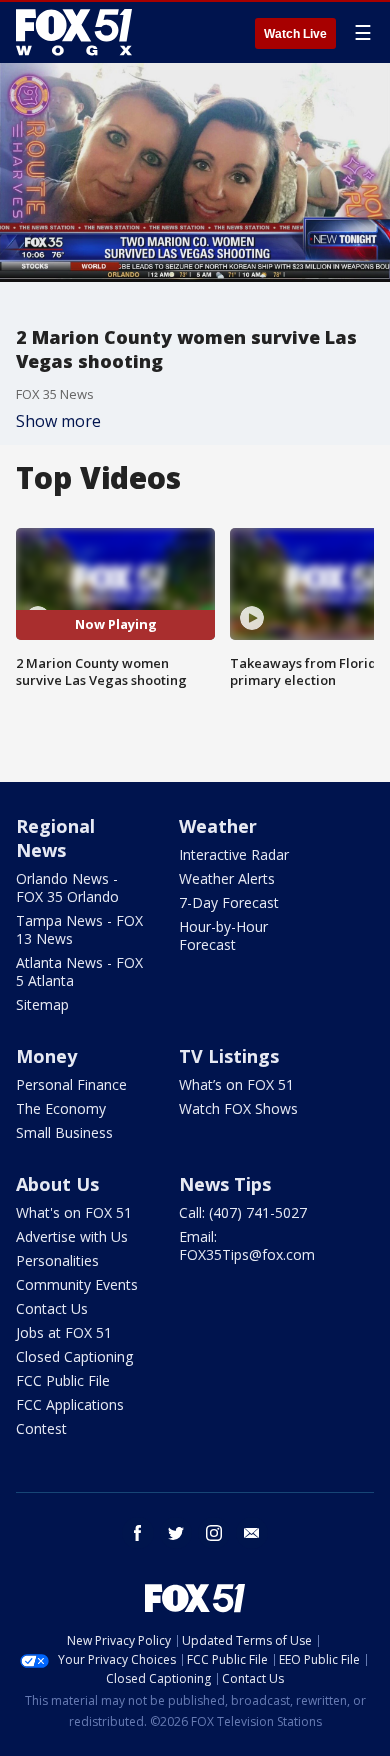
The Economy (61, 1108)
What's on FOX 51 (74, 1212)
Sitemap (42, 1004)
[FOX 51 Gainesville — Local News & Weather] (74, 32)
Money (46, 1056)
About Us (57, 1184)
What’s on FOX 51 (236, 1084)
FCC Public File (63, 1380)
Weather (218, 826)
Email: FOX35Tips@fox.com (247, 1245)
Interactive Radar (234, 854)
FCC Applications (70, 1404)
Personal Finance (71, 1084)
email (252, 1533)
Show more (58, 421)
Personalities (57, 1260)
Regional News (55, 838)
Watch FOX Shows (238, 1108)
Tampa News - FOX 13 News (79, 929)
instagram (214, 1533)
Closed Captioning (74, 1356)
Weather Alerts (227, 878)
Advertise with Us (72, 1236)
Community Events (77, 1284)
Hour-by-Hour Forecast (223, 935)
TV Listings (229, 1056)
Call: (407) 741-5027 (243, 1212)
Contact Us (52, 1308)
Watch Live (295, 34)
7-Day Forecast (229, 902)
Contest (41, 1428)
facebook (138, 1533)
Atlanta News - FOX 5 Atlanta (79, 971)
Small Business (64, 1132)
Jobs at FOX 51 (64, 1332)
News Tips (225, 1184)
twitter (176, 1533)
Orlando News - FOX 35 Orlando (67, 887)
